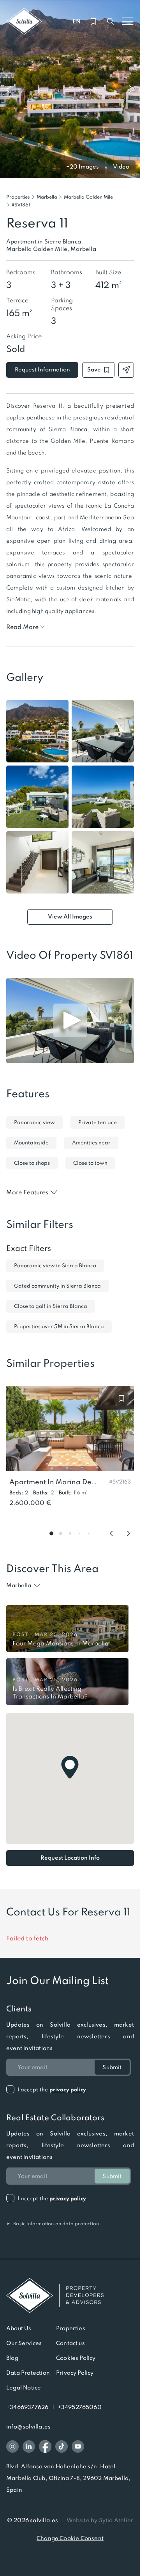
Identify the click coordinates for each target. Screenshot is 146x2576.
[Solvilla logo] (70, 2295)
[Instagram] (12, 2446)
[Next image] (132, 89)
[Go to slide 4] (79, 1533)
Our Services (24, 2343)
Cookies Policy (76, 2358)
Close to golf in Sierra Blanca (51, 1306)
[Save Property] (121, 1398)
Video (121, 167)
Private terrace (98, 1122)
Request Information (42, 370)
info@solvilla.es (28, 2427)
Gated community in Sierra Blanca (57, 1286)
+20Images (83, 167)
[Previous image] (9, 89)
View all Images (70, 917)
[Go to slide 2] (61, 1533)
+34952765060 (80, 2407)
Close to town (90, 1163)
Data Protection (28, 2373)
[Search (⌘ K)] (111, 21)
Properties (18, 197)
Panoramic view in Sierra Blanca (55, 1266)
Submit (112, 2067)
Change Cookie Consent (70, 2538)
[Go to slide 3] (70, 1533)
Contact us (70, 2343)
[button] (21, 205)
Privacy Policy (75, 2373)
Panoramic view (34, 1122)
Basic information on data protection (53, 2224)
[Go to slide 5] (89, 1533)
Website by (100, 2520)
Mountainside (31, 1143)
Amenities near (91, 1143)
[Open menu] (128, 21)
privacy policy (68, 2090)
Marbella (47, 197)
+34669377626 (27, 2407)
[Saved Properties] (93, 21)
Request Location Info (70, 1858)
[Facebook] (45, 2446)
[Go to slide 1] (51, 1533)
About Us (19, 2328)
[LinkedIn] (29, 2446)
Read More (22, 627)
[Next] (128, 1533)
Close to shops (32, 1163)
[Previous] (111, 1533)
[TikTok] (62, 2446)
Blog (12, 2358)
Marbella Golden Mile (88, 197)
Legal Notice (24, 2388)
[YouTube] (78, 2446)
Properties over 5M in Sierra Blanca (59, 1326)
